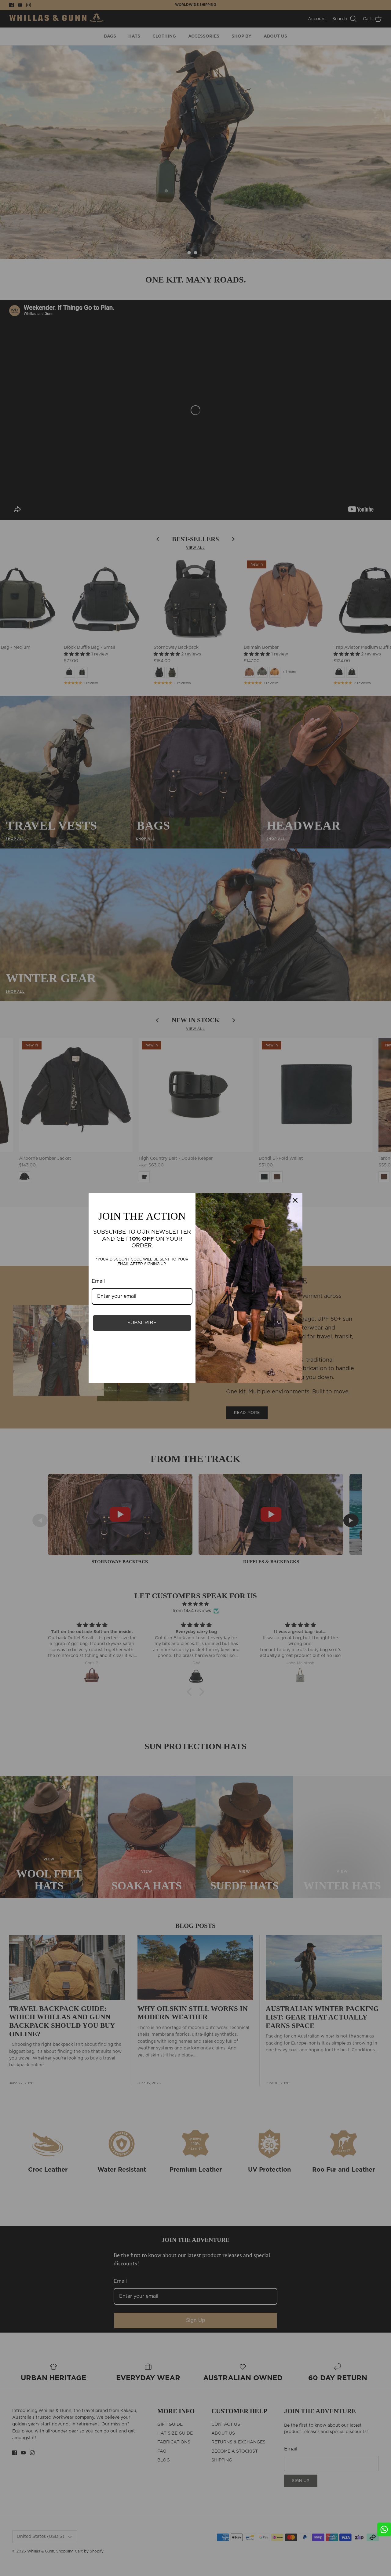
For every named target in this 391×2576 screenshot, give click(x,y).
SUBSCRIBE (142, 1323)
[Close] (295, 1200)
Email (98, 1281)
